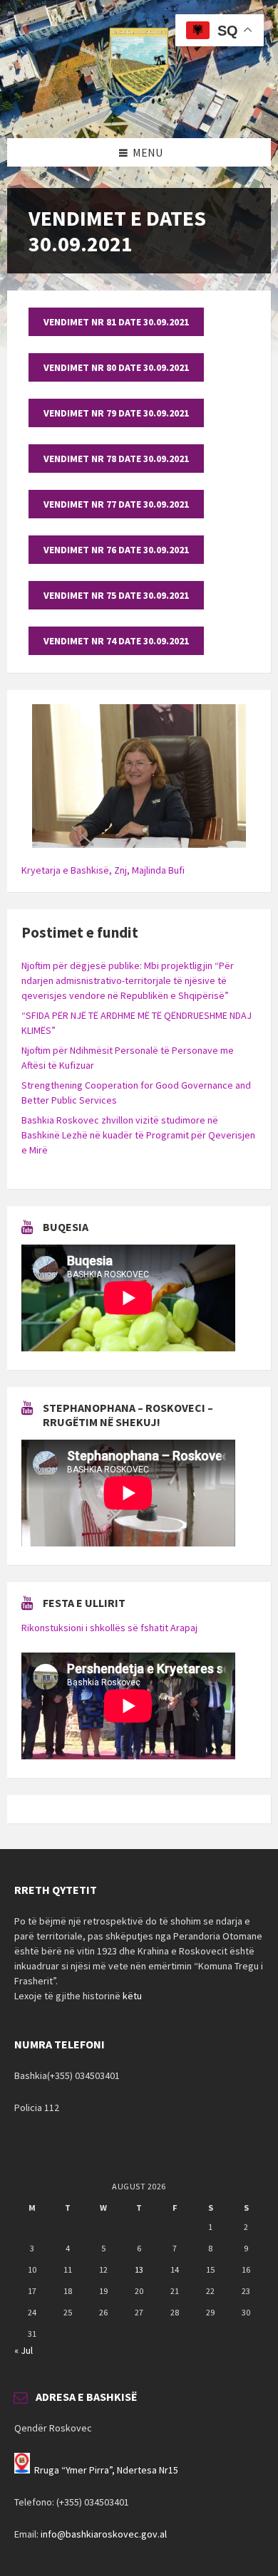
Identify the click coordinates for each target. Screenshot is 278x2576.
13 (139, 2269)
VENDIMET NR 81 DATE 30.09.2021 (116, 322)
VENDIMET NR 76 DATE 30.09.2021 (116, 550)
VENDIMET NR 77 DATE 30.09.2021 (116, 504)
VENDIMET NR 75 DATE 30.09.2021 (116, 595)
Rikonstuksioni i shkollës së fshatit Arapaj (109, 1628)
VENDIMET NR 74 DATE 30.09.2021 (116, 641)
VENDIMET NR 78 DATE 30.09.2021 (116, 459)
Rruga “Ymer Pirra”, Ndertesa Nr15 (106, 2470)
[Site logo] (139, 110)
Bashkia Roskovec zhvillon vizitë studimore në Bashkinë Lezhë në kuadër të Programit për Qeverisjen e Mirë (138, 1135)
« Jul (24, 2350)
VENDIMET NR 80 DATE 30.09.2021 (116, 367)
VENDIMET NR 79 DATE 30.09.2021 (116, 413)
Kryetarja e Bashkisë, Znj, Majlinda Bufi (103, 870)
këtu (132, 1996)
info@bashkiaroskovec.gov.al (104, 2534)
